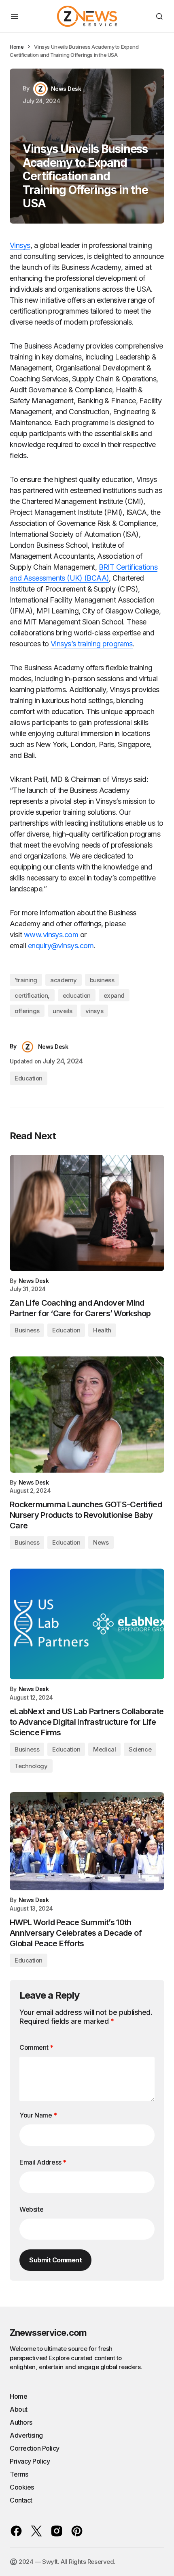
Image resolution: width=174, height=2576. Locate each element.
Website (31, 2209)
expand (114, 995)
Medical (104, 1749)
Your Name (38, 2115)
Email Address (43, 2162)
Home (17, 47)
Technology (31, 1766)
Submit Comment (55, 2260)
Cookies (22, 2487)
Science (140, 1749)
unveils (63, 1011)
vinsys (94, 1011)
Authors (21, 2422)
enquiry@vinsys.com (61, 946)
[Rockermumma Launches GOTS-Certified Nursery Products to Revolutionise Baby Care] (87, 1415)
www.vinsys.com (51, 935)
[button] (15, 16)
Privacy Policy (30, 2461)
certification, (32, 995)
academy (64, 980)
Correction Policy (35, 2448)
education (77, 995)
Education (29, 1078)
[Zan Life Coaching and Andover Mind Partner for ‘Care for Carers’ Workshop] (87, 1213)
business (102, 980)
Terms (19, 2474)
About (19, 2409)
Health (102, 1330)
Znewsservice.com (48, 2333)
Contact (21, 2500)
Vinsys (20, 245)
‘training (26, 980)
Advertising (26, 2435)
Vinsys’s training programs (92, 644)
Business (27, 1330)
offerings (27, 1011)
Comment (36, 2047)
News (101, 1542)
